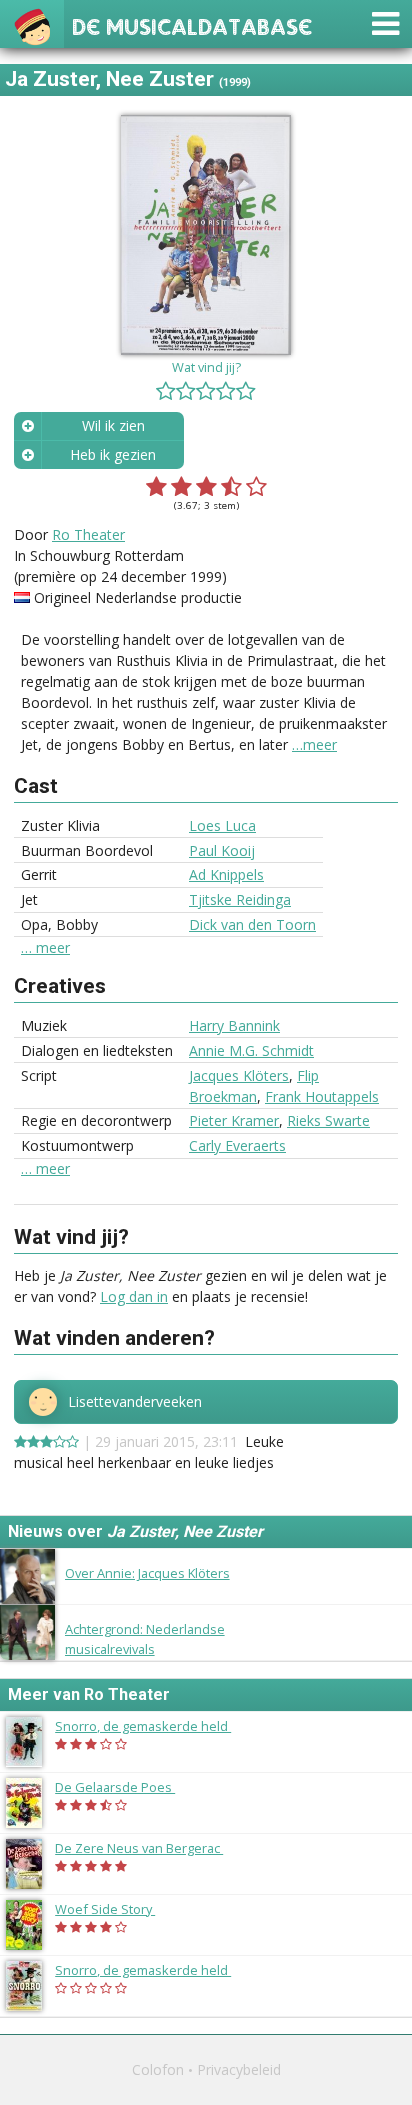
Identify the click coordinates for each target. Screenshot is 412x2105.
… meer (45, 948)
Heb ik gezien (113, 454)
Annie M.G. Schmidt (251, 1050)
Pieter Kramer (234, 1120)
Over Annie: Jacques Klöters (147, 1573)
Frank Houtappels (322, 1096)
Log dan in (134, 1296)
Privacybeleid (239, 2069)
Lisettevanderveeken (135, 1402)
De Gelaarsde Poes (125, 1787)
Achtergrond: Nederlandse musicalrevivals (145, 1638)
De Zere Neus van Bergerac (149, 1848)
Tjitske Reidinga (240, 899)
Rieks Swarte (328, 1120)
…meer (314, 744)
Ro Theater (88, 534)
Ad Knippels (226, 874)
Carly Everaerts (237, 1145)
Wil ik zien (113, 425)
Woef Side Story (115, 1909)
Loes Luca (222, 825)
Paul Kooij (222, 850)
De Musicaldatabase (192, 24)
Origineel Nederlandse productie (138, 597)
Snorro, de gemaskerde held (153, 1726)
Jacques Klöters (239, 1075)
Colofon (158, 2069)
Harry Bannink (234, 1025)
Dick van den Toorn (252, 924)
